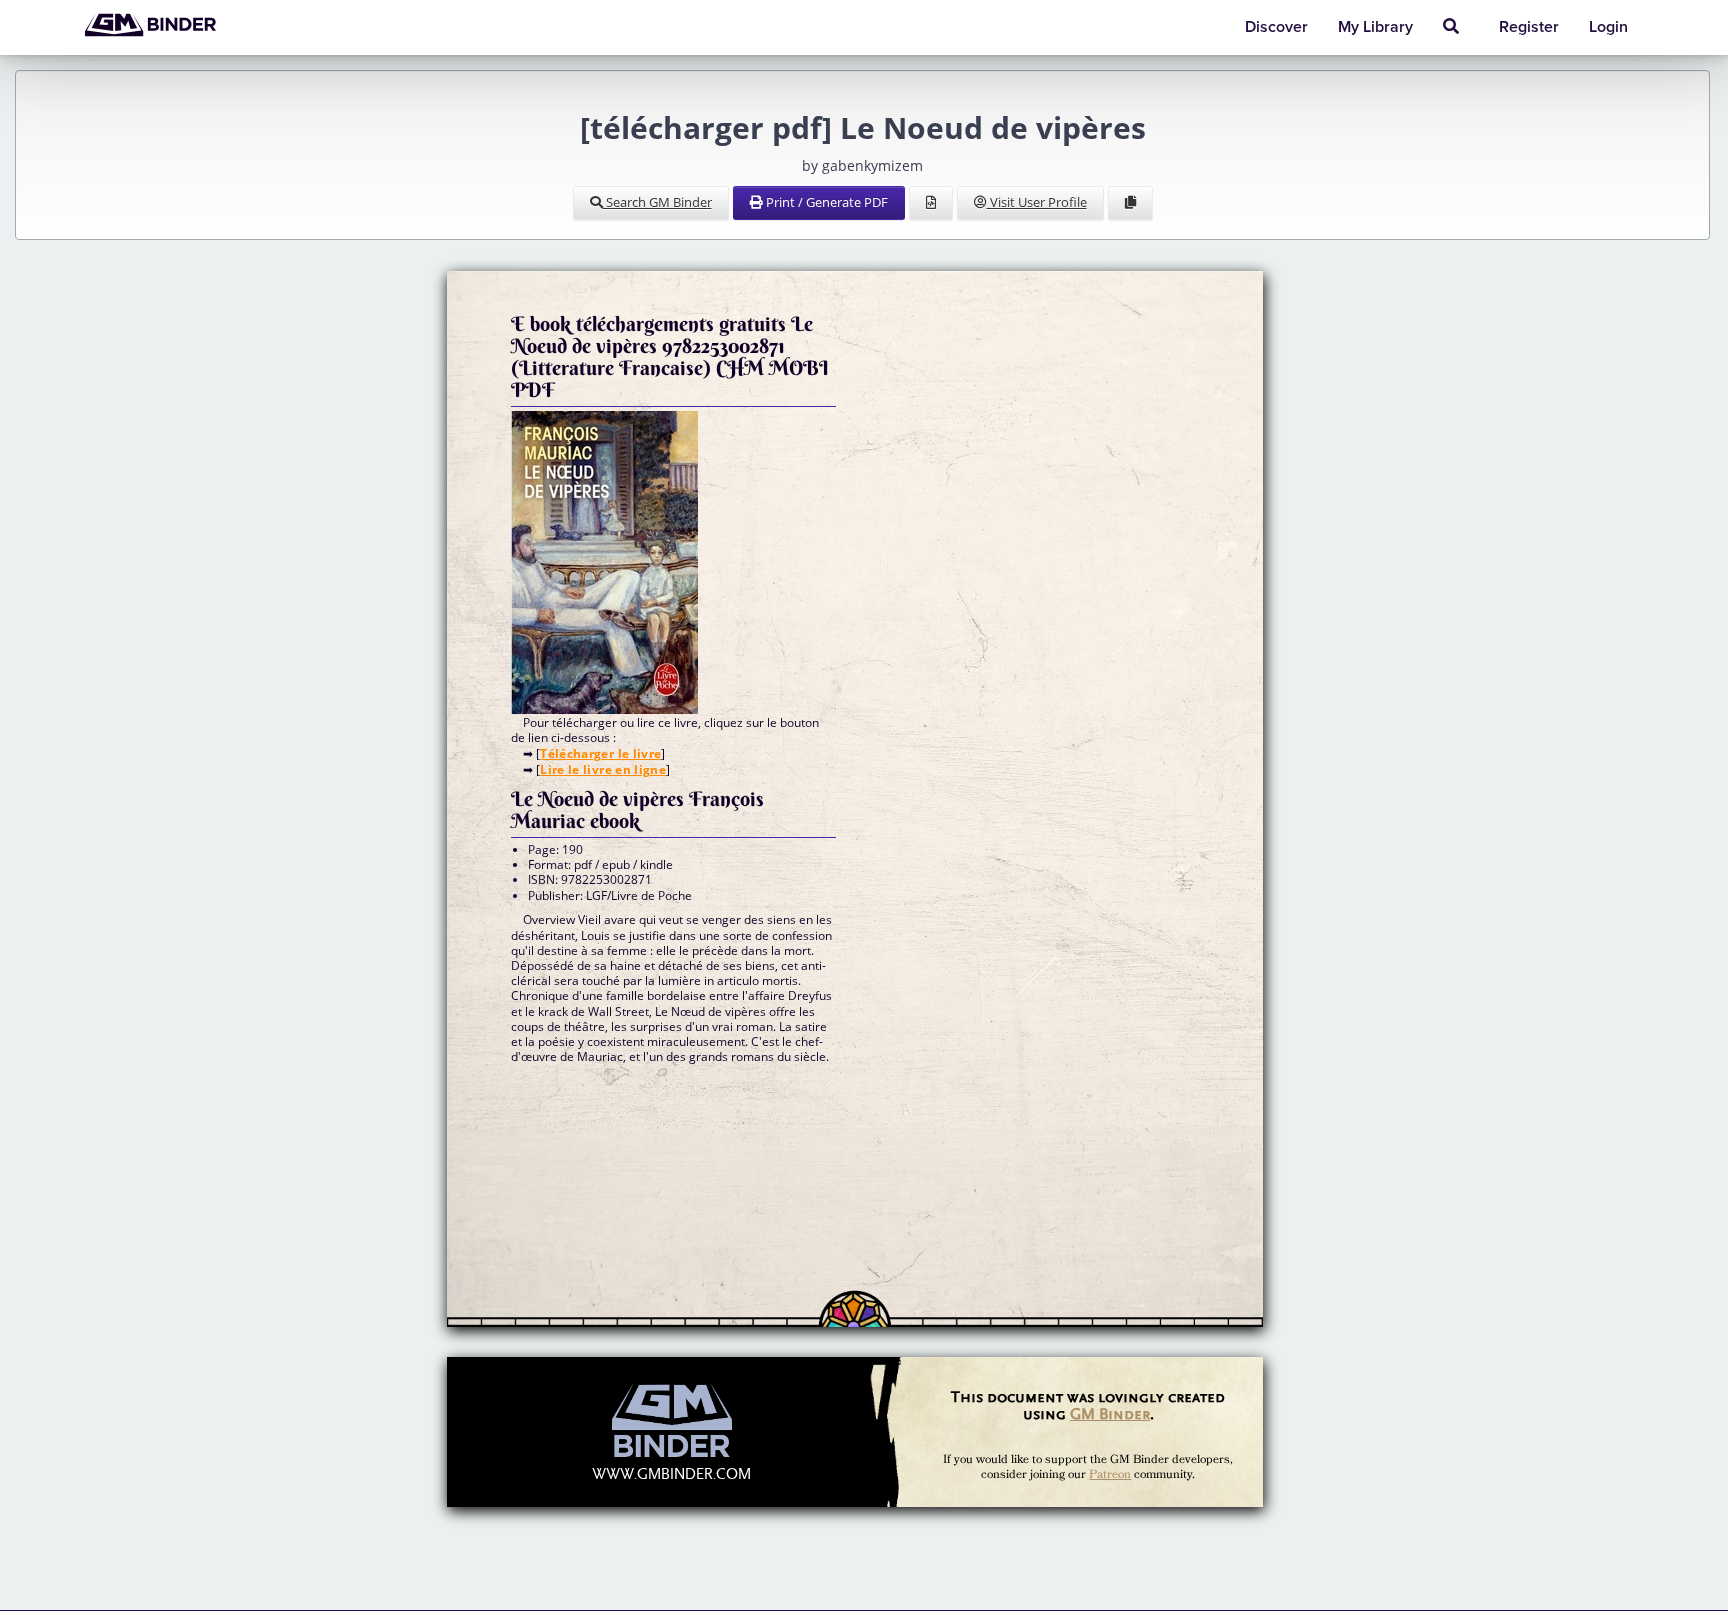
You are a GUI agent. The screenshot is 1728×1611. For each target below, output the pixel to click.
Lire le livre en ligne (603, 769)
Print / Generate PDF (825, 202)
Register (1529, 27)
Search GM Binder (657, 202)
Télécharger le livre (600, 753)
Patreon (1110, 1474)
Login (1608, 27)
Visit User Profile (1037, 202)
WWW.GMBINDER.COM (671, 1474)
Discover (1276, 27)
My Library (1375, 27)
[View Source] (931, 203)
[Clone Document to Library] (1130, 203)
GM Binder (1110, 1413)
